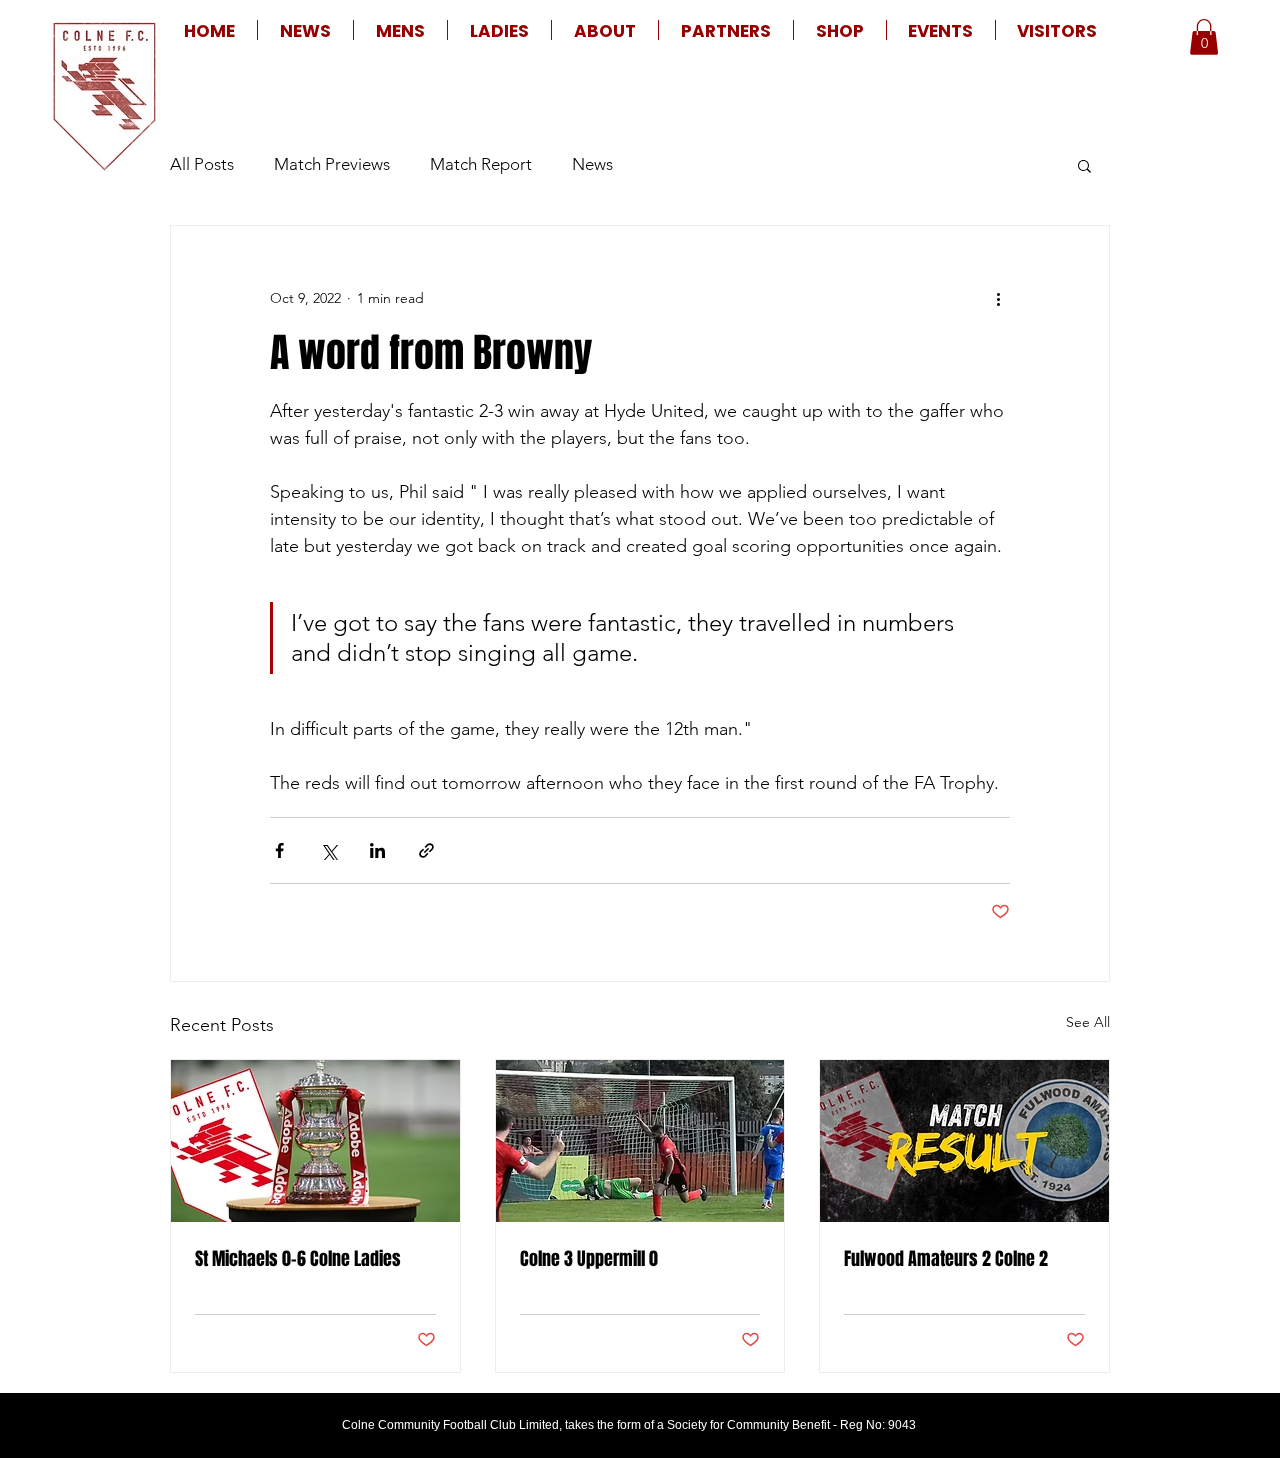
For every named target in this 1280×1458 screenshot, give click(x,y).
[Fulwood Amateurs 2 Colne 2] (964, 1141)
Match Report (481, 164)
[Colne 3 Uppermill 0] (640, 1141)
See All (1088, 1022)
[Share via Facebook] (279, 850)
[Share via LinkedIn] (377, 850)
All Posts (202, 164)
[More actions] (998, 298)
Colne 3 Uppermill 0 (589, 1259)
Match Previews (332, 164)
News (592, 164)
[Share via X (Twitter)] (328, 850)
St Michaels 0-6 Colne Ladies (298, 1259)
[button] (400, 30)
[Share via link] (426, 850)
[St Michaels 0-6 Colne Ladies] (315, 1141)
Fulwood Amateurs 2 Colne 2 (946, 1259)
